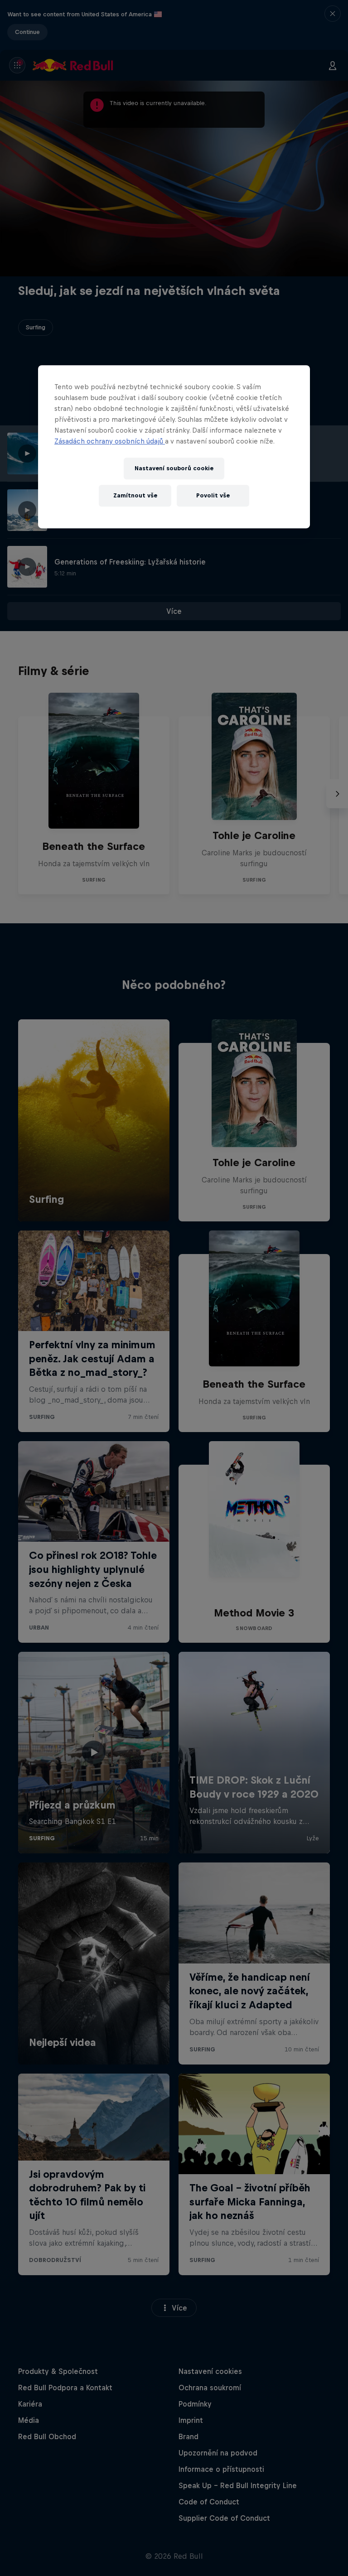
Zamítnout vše (135, 495)
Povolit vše (213, 495)
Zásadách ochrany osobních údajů (110, 441)
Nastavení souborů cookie (174, 468)
